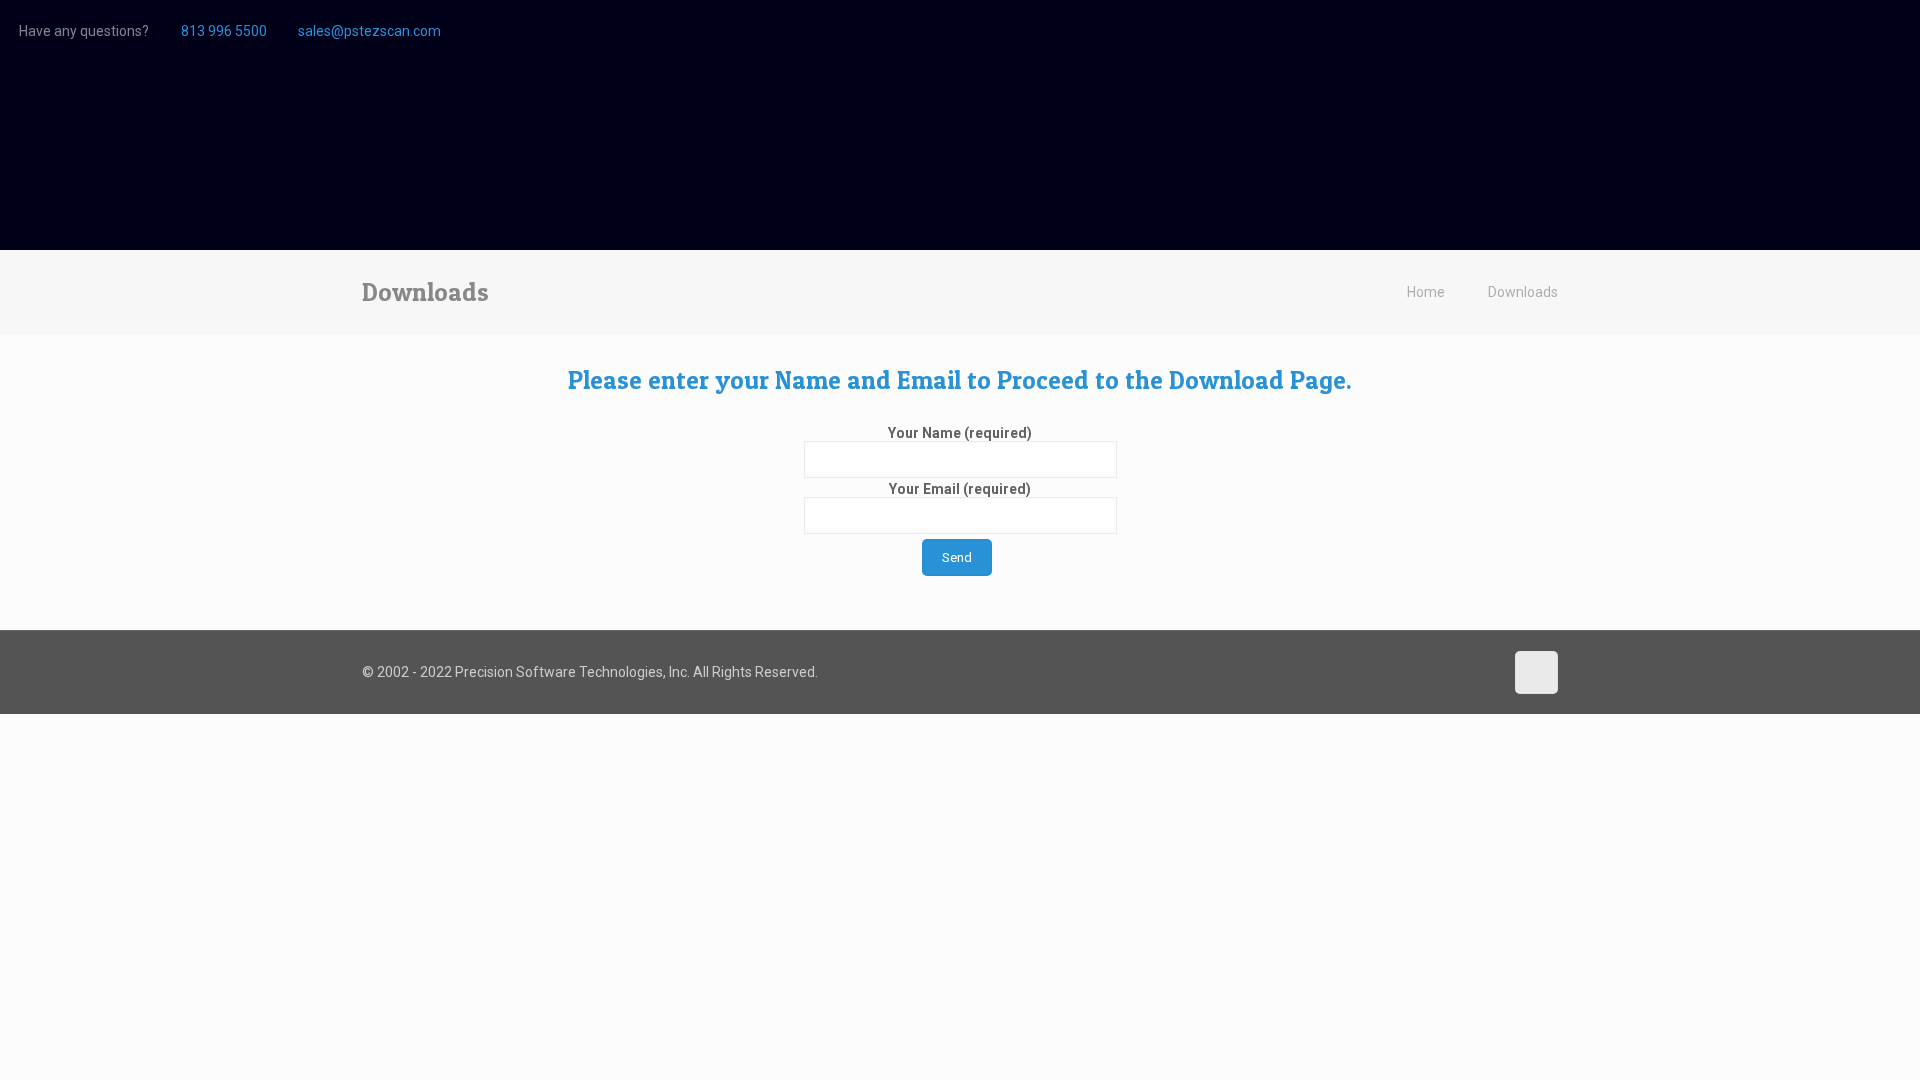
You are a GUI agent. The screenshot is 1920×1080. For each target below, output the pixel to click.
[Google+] (1863, 31)
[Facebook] (1836, 31)
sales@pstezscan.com (369, 31)
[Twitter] (1890, 31)
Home (1426, 292)
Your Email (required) (960, 489)
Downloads (1523, 292)
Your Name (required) (960, 433)
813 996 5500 (224, 31)
